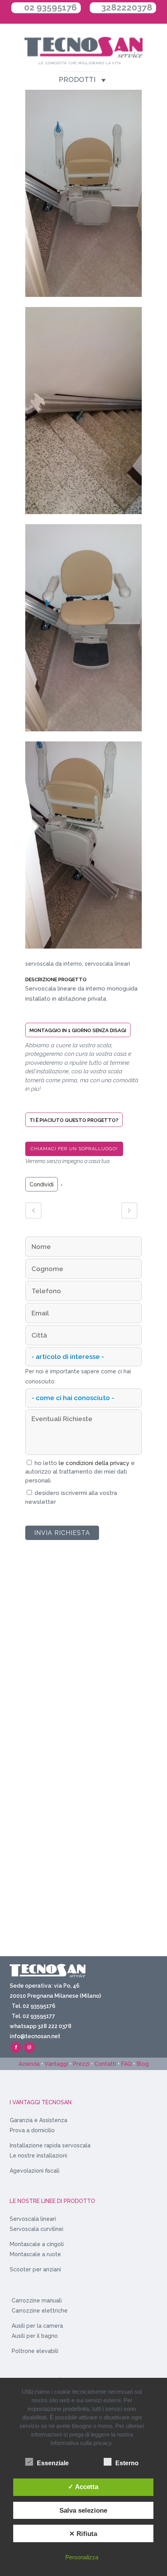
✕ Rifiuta (83, 2534)
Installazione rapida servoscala (50, 2145)
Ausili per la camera (37, 2326)
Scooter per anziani (35, 2269)
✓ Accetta (83, 2487)
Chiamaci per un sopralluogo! (74, 1149)
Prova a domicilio (32, 2130)
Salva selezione (83, 2510)
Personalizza (82, 2557)
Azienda (29, 2064)
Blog (143, 2064)
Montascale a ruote (35, 2254)
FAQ (126, 2064)
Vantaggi (56, 2064)
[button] (77, 80)
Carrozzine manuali (37, 2300)
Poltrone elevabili (35, 2351)
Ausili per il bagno (35, 2336)
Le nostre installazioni (38, 2156)
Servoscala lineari (33, 2219)
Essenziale (53, 2463)
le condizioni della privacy (95, 1463)
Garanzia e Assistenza (38, 2120)
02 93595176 (50, 7)
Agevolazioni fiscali (35, 2171)
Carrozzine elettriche (40, 2311)
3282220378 (127, 7)
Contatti (105, 2064)
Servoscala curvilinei (37, 2229)
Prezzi (81, 2064)
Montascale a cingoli (37, 2244)
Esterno (127, 2463)
